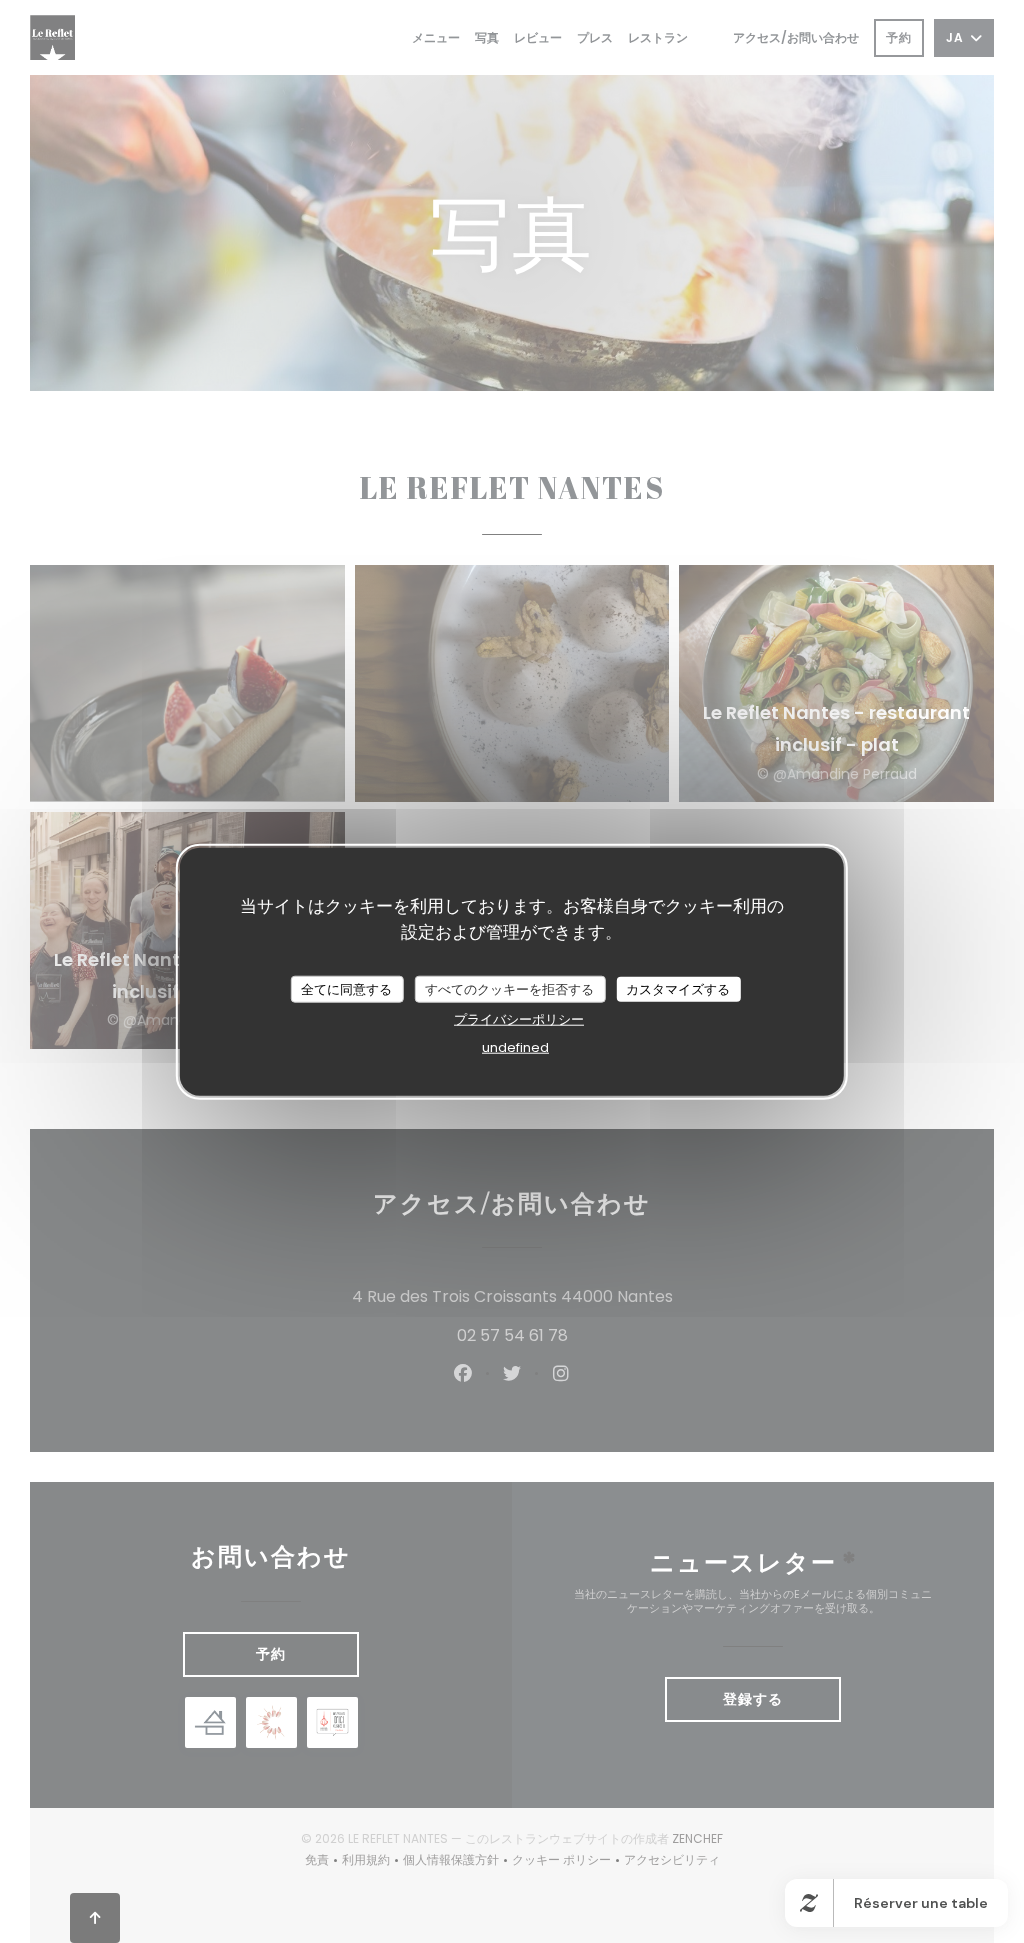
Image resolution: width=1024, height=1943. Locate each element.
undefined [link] (515, 1047)
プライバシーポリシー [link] (519, 1019)
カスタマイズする (678, 988)
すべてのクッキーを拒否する (509, 988)
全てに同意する (346, 988)
